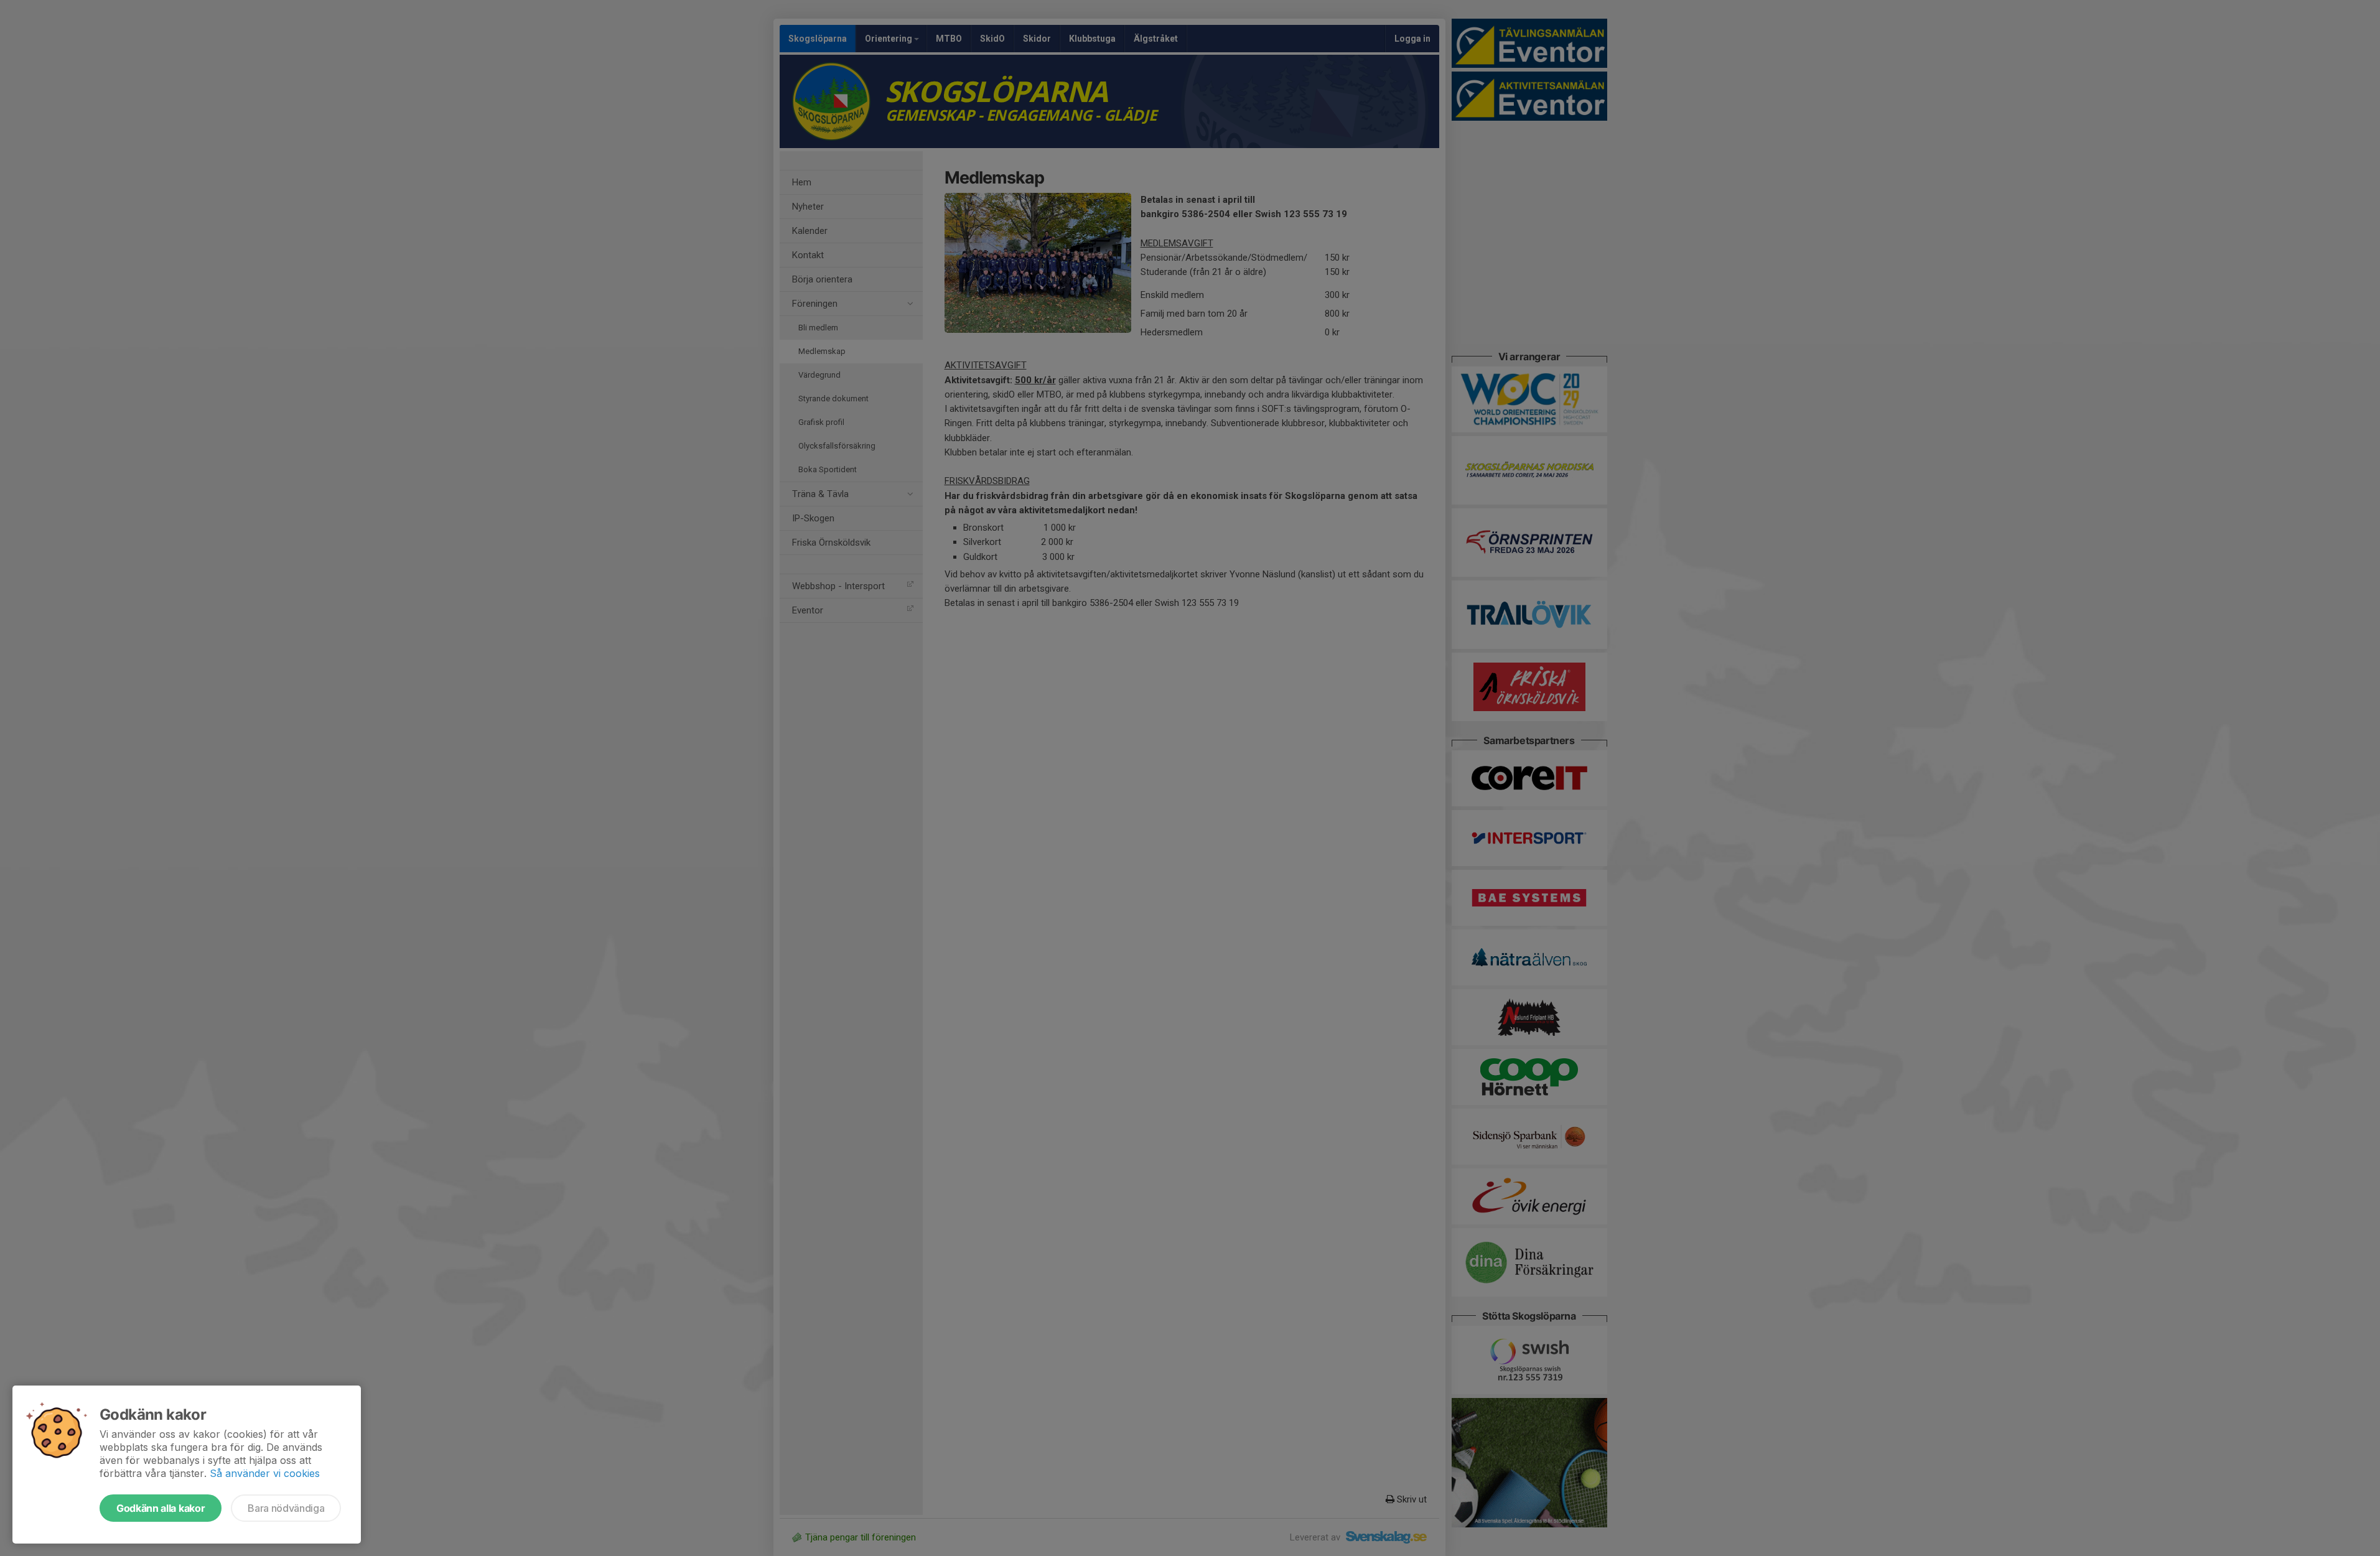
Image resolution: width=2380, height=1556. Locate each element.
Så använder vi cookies (265, 1473)
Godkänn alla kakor (161, 1508)
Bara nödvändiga (286, 1508)
